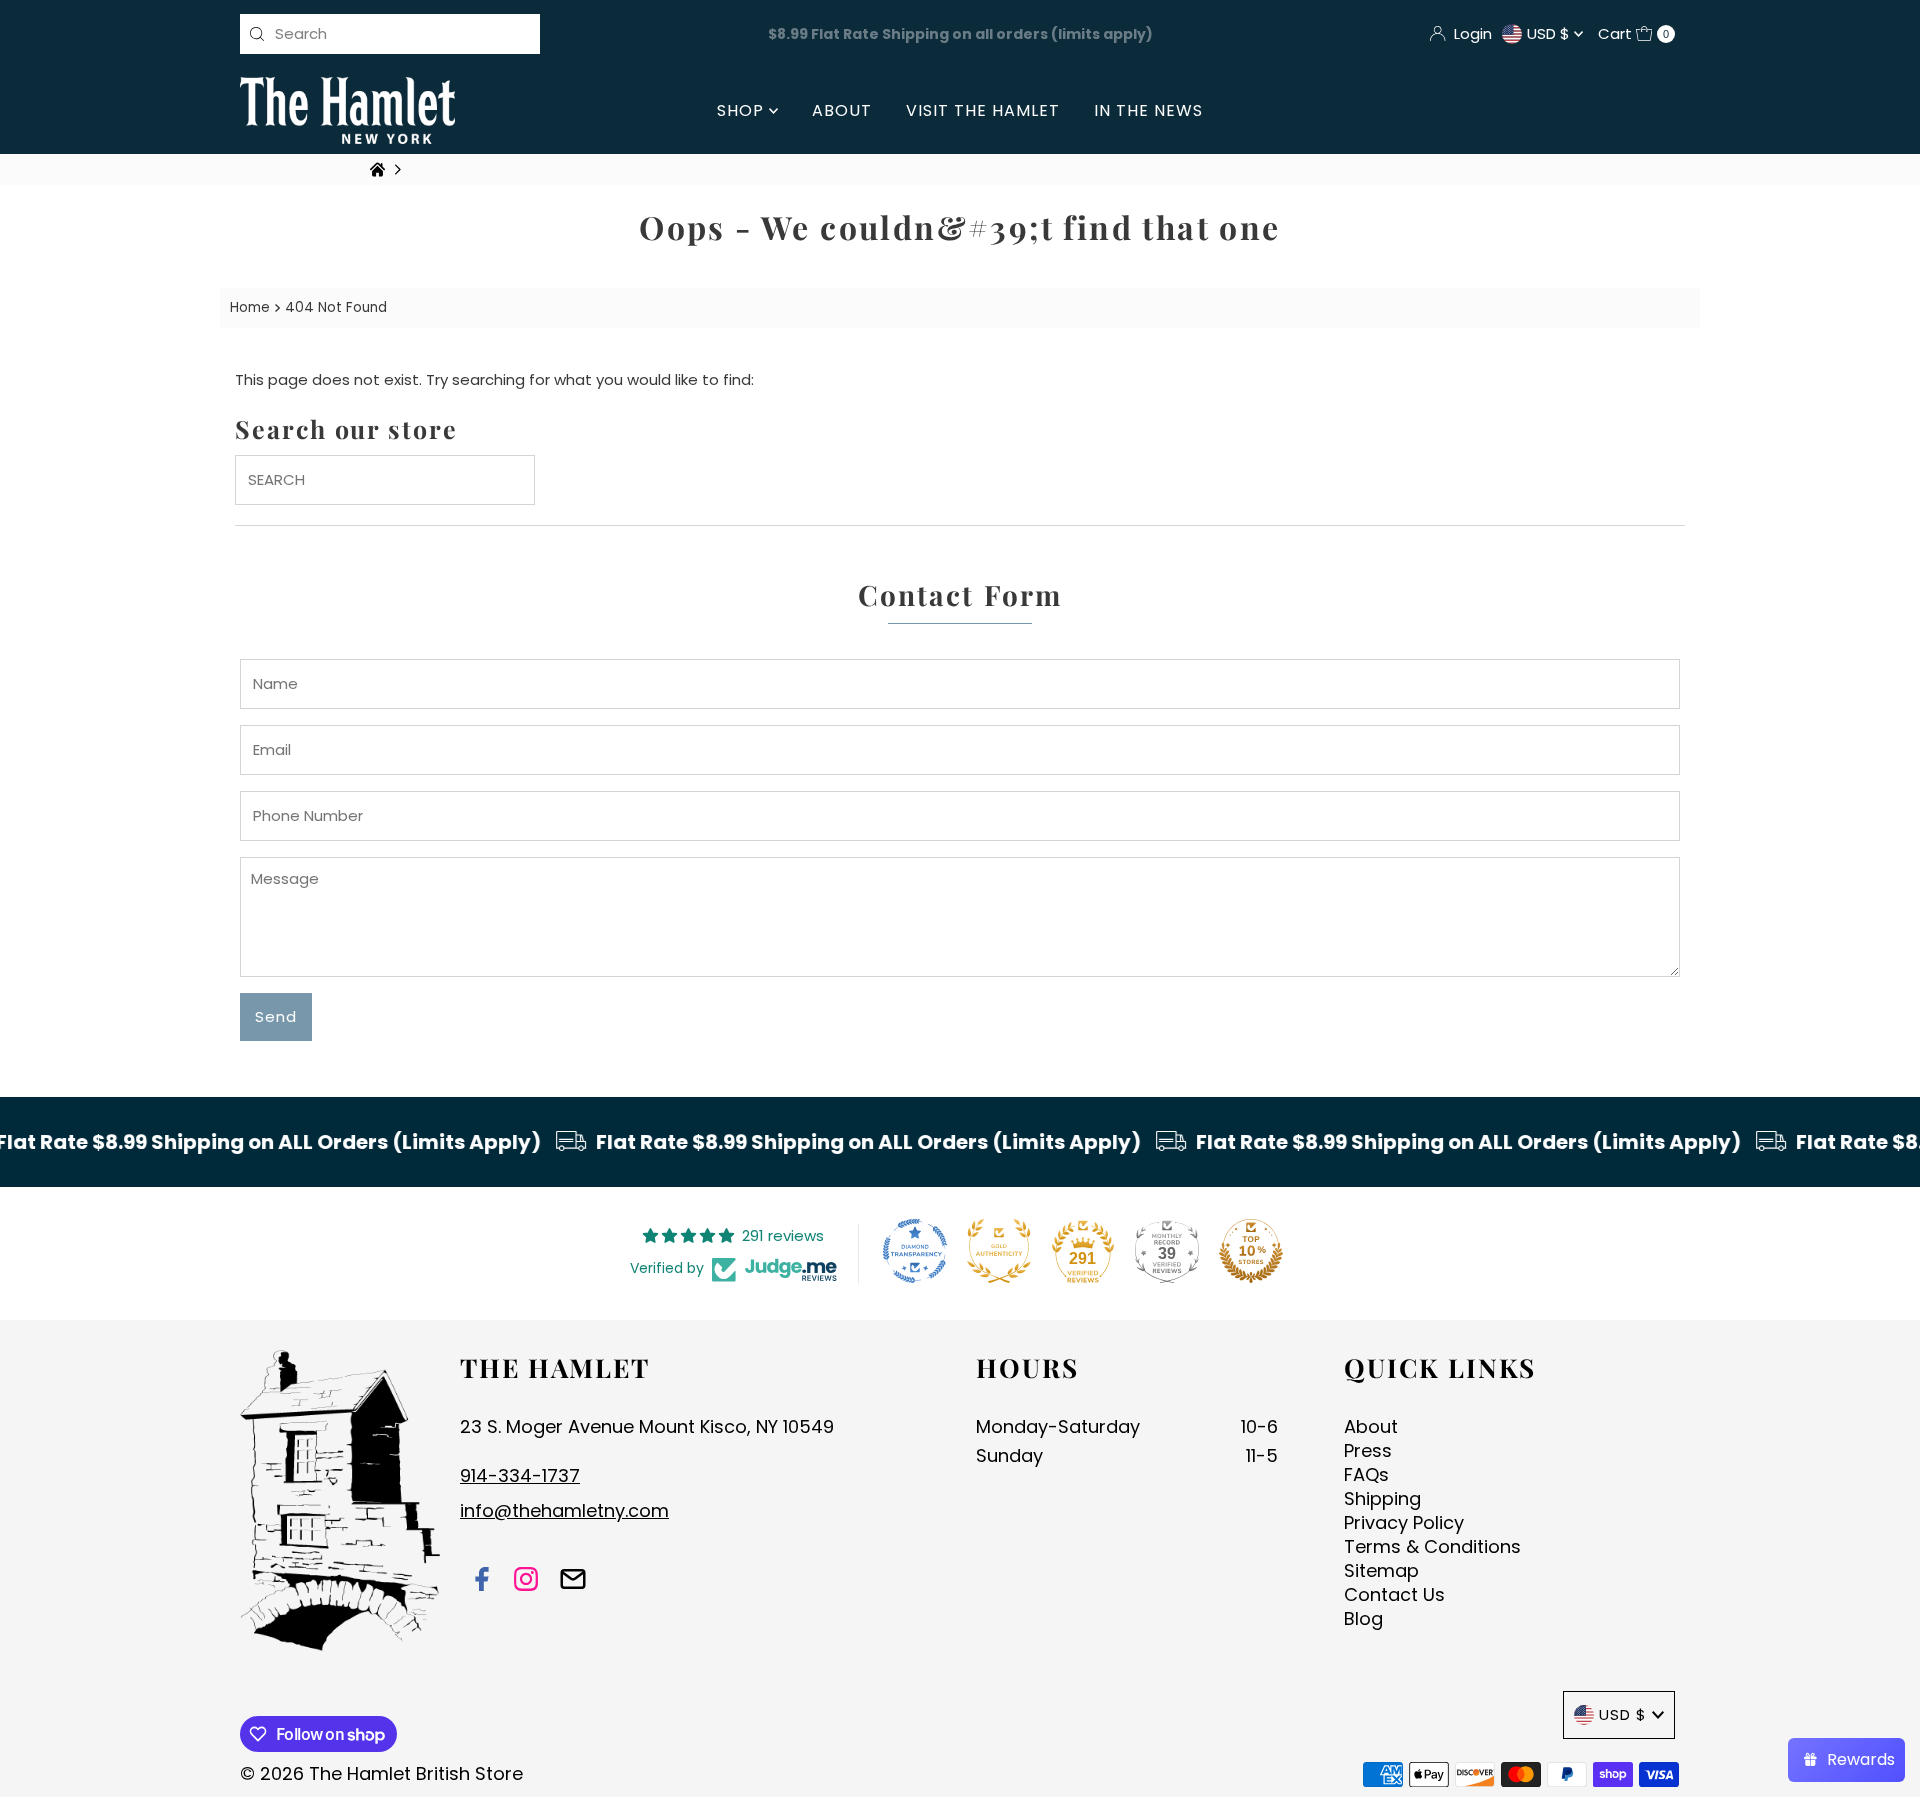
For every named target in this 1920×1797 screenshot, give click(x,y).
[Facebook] (482, 1581)
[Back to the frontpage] (380, 169)
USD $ (1550, 33)
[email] (573, 1581)
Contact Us (1394, 1594)
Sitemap (1381, 1570)
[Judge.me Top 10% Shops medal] (1251, 1251)
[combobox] (390, 34)
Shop (743, 110)
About (842, 110)
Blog (1363, 1618)
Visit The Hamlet (983, 110)
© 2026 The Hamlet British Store (381, 1773)
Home (250, 307)
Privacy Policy (1404, 1522)
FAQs (1366, 1474)
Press (1368, 1450)
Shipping (1382, 1498)
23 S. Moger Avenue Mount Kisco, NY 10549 (647, 1426)
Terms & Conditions (1432, 1546)
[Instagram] (526, 1581)
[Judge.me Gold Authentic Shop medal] (999, 1251)
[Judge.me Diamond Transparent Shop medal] (915, 1251)
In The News (1148, 110)
